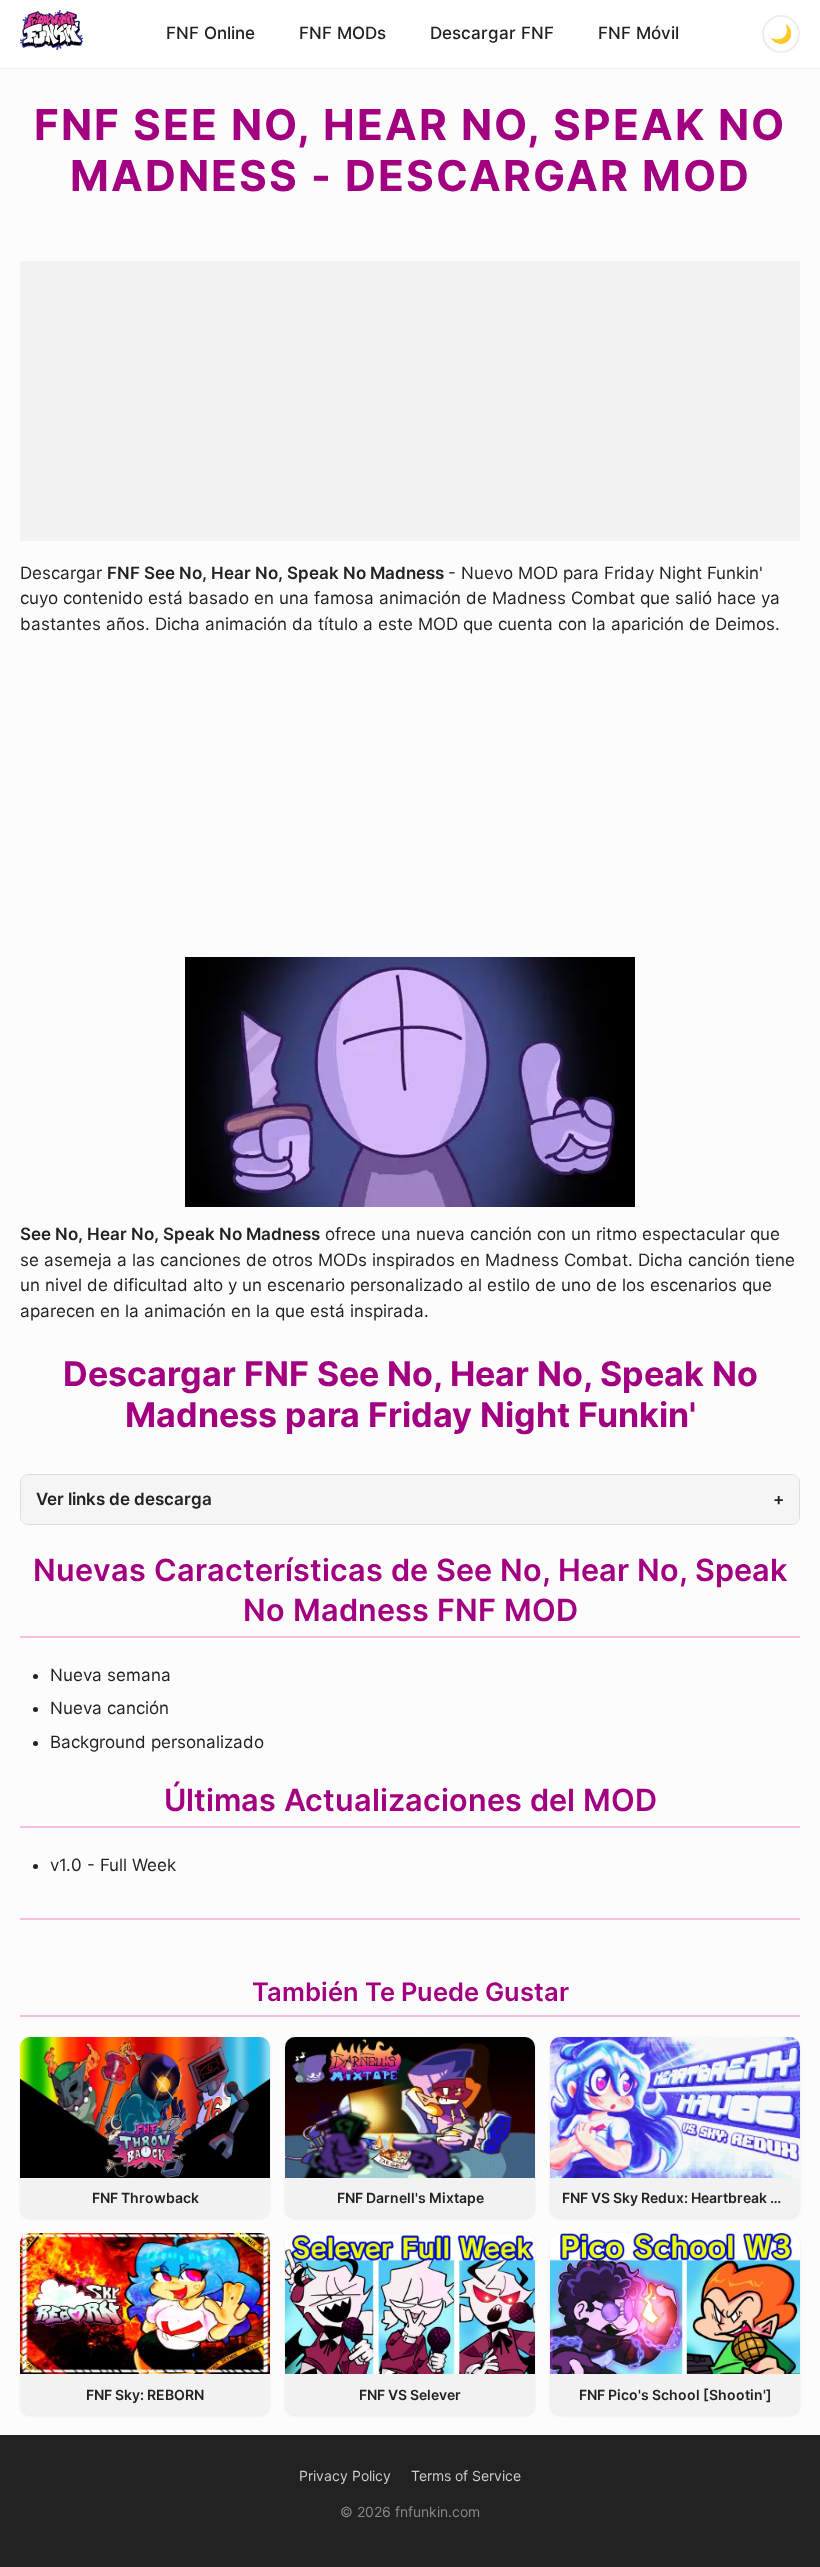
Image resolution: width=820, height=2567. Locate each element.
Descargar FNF (492, 33)
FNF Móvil (638, 33)
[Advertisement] (410, 401)
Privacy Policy (345, 2475)
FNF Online (210, 33)
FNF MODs (342, 33)
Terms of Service (466, 2475)
